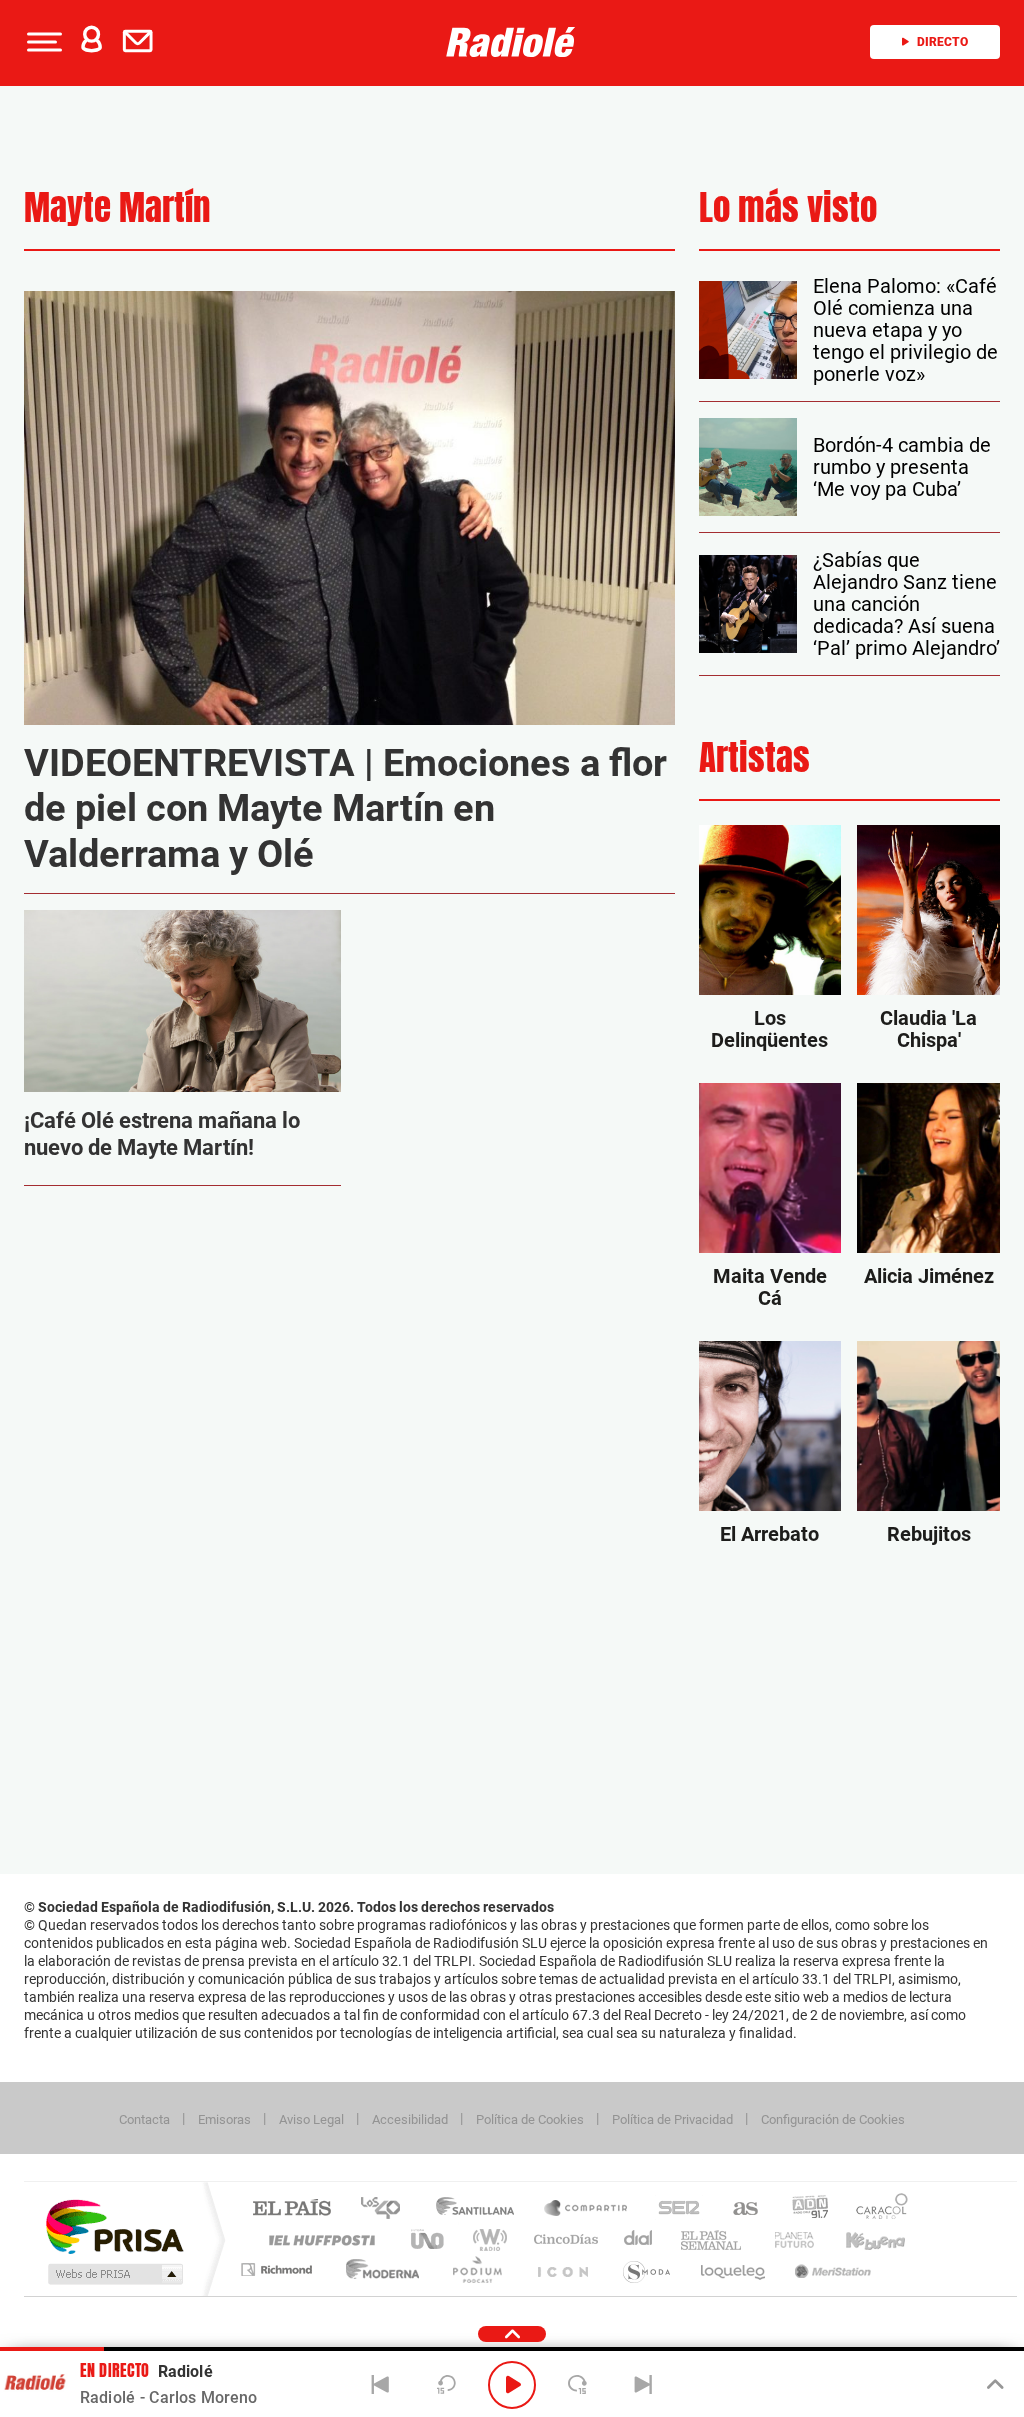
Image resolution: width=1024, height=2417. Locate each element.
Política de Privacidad (672, 2119)
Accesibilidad (410, 2119)
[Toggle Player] (993, 2385)
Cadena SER (673, 2209)
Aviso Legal (311, 2119)
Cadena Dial (639, 2239)
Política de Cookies (530, 2119)
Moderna (377, 2269)
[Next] (643, 2385)
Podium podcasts (476, 2269)
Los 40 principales (387, 2209)
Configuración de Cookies (833, 2119)
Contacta (144, 2119)
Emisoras (224, 2119)
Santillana (481, 2209)
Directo (942, 42)
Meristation (830, 2269)
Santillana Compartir (587, 2209)
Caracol (876, 2209)
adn (802, 2209)
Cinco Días (563, 2239)
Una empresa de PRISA (114, 2225)
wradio (486, 2239)
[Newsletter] (142, 42)
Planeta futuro (786, 2239)
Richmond (279, 2269)
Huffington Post (318, 2239)
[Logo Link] (511, 42)
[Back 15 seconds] (446, 2385)
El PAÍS (291, 2209)
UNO (429, 2239)
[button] (42, 42)
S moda (645, 2269)
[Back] (381, 2385)
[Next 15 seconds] (578, 2385)
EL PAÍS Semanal (712, 2239)
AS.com (736, 2209)
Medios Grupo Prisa (113, 2274)
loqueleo (734, 2269)
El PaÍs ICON (562, 2269)
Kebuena (858, 2239)
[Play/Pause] (512, 2385)
